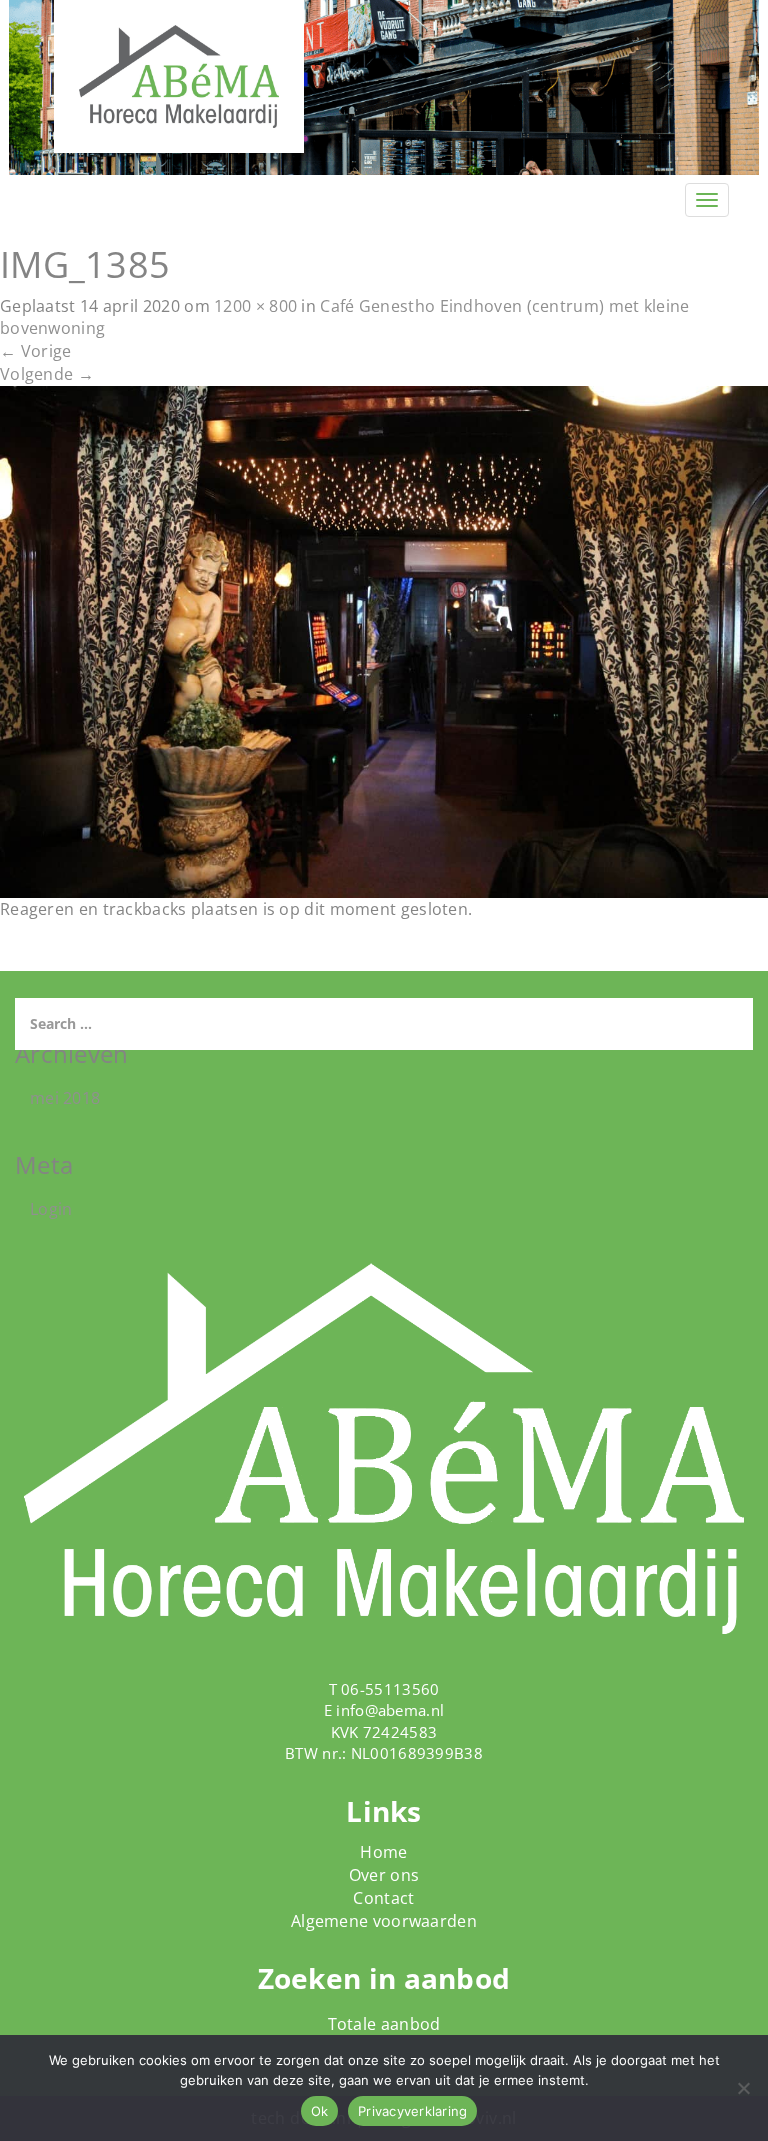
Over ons (384, 1875)
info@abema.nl (390, 1710)
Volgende (47, 374)
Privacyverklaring (412, 2111)
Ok (320, 2111)
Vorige (35, 351)
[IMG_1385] (384, 640)
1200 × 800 (255, 306)
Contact (383, 1898)
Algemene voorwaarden (384, 1921)
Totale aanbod (384, 2024)
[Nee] (743, 2088)
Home (383, 1852)
